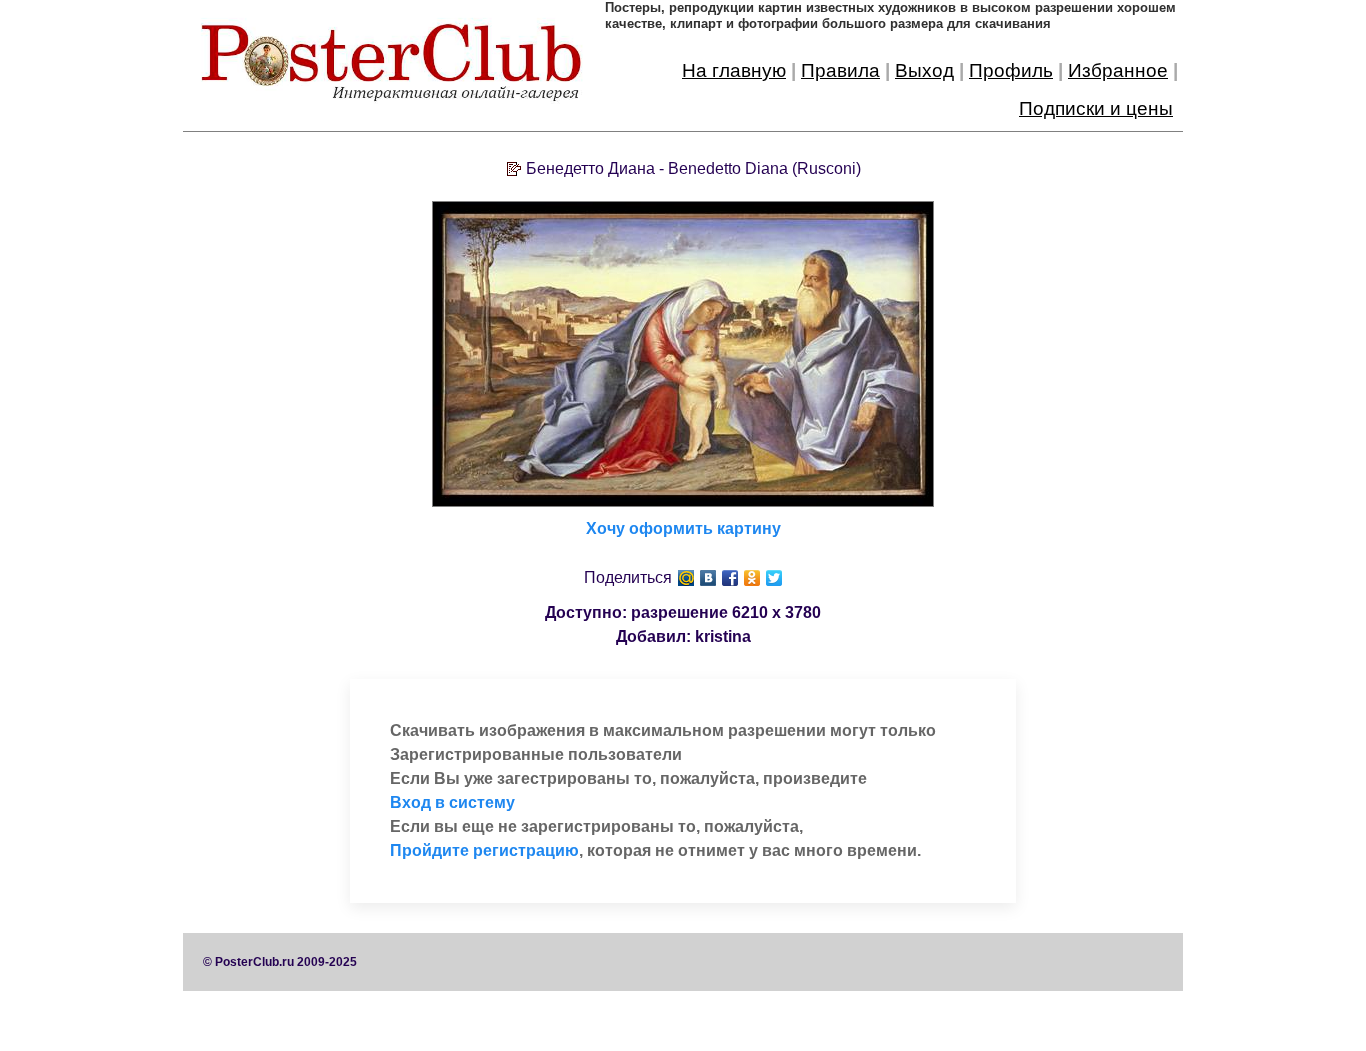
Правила (840, 70)
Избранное (1118, 70)
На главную (734, 70)
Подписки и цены (1096, 108)
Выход (924, 70)
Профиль (1011, 70)
